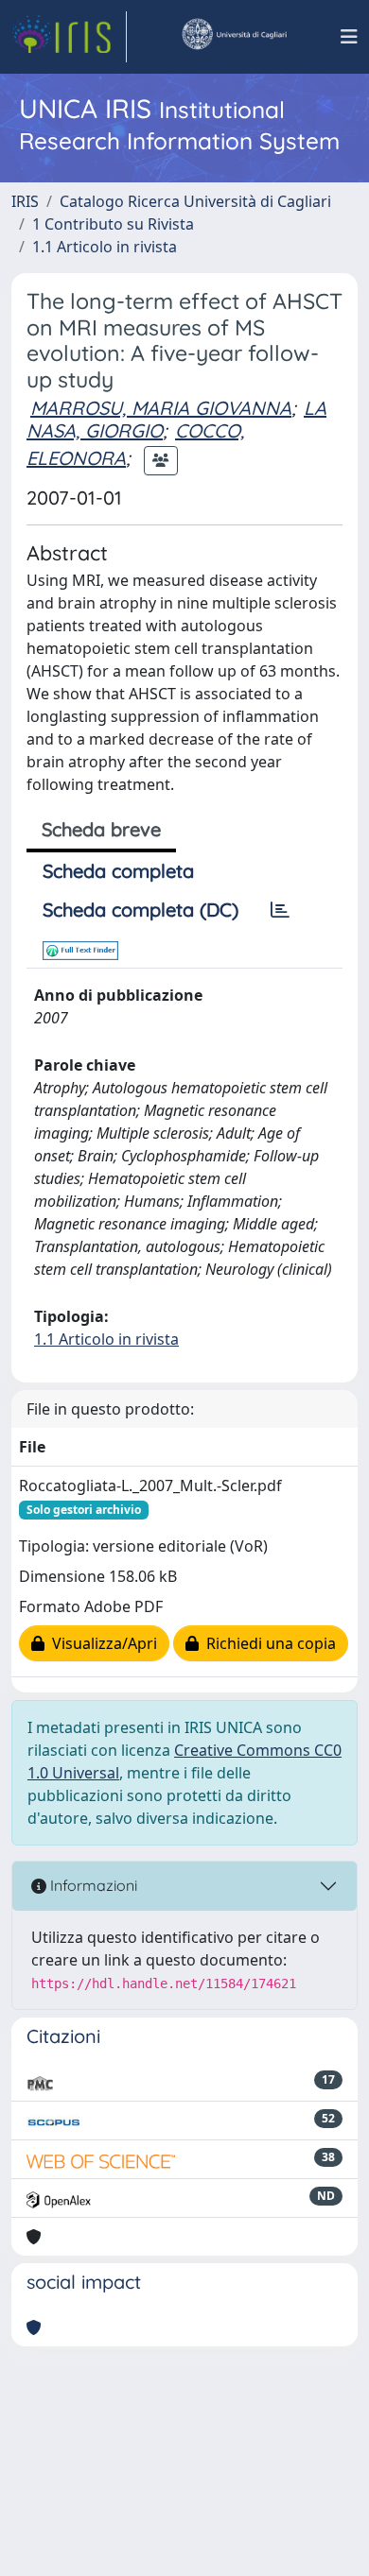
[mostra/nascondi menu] (349, 37)
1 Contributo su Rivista (113, 224)
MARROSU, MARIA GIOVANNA (161, 408)
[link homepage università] (234, 37)
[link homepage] (69, 37)
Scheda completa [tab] (118, 871)
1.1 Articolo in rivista (105, 247)
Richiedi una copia (267, 1643)
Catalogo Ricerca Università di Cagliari (195, 201)
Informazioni (92, 1885)
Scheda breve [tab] (101, 829)
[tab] (280, 910)
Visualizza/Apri (101, 1643)
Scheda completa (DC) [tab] (141, 910)
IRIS (25, 201)
